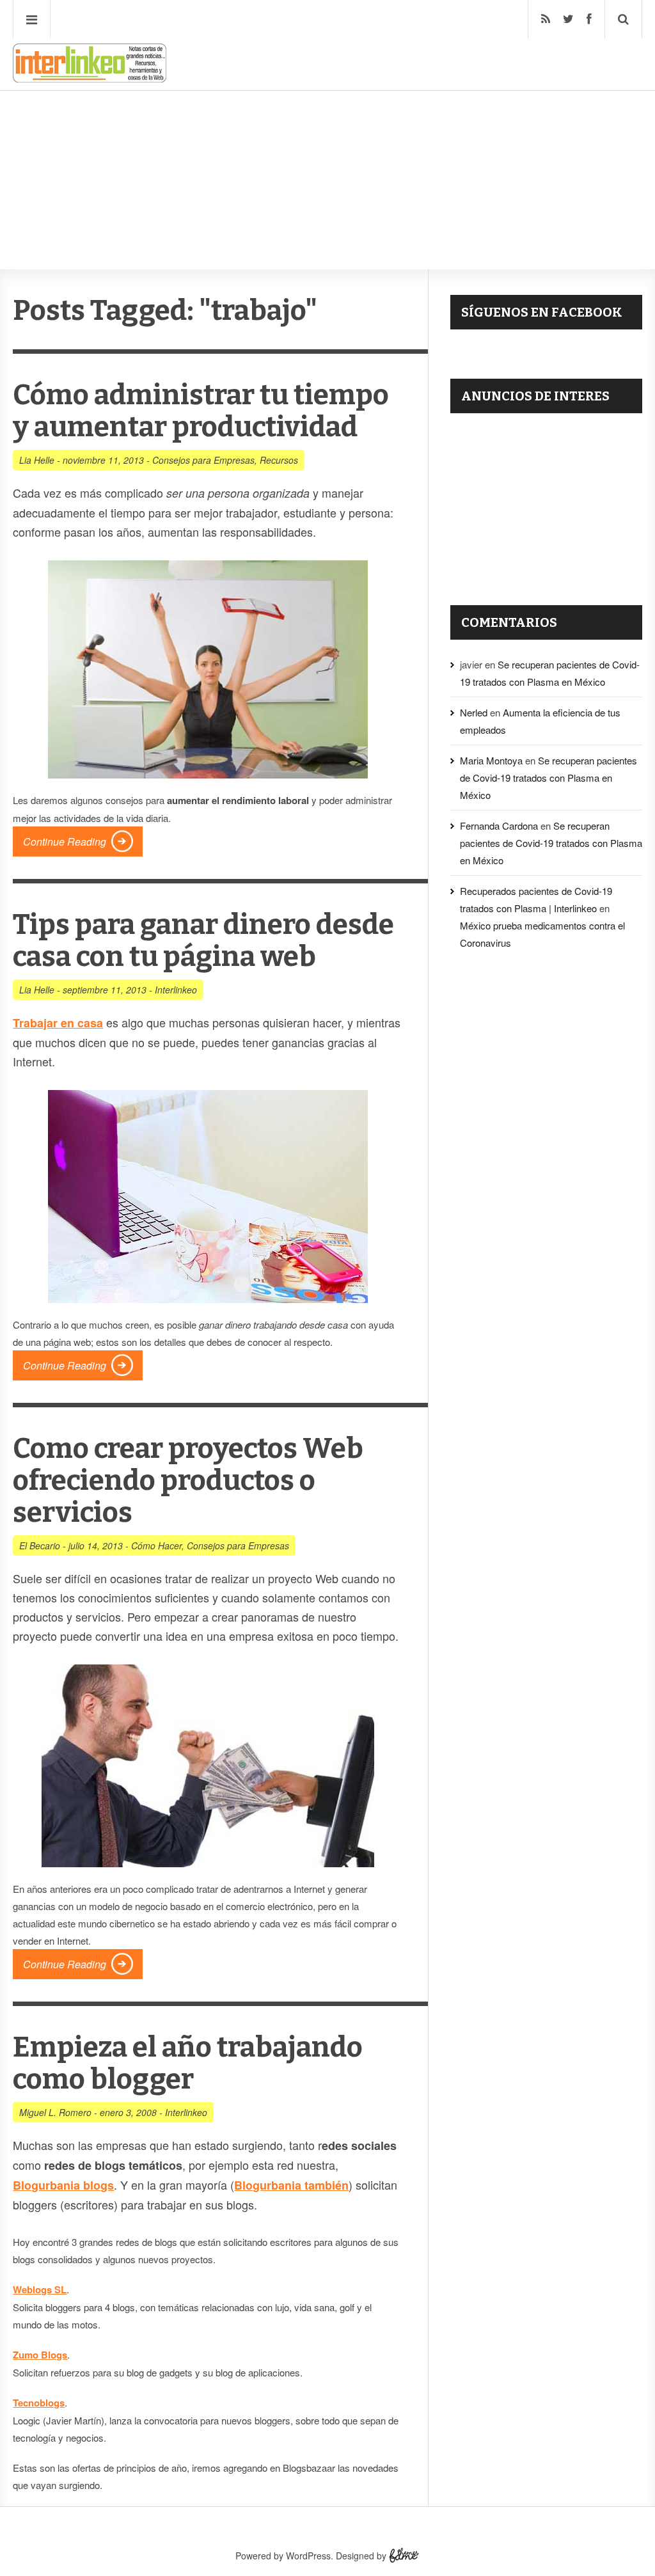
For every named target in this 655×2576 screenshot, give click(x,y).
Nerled (474, 712)
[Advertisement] (327, 141)
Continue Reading (65, 842)
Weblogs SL (40, 2289)
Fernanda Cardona (499, 826)
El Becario (40, 1545)
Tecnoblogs (39, 2403)
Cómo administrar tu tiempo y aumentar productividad (201, 411)
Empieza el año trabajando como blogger (188, 2063)
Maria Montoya (491, 760)
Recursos (279, 460)
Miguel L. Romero (55, 2112)
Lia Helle (37, 460)
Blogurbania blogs (63, 2185)
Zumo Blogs (40, 2355)
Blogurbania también (291, 2185)
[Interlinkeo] (90, 77)
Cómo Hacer (156, 1545)
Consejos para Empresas (203, 460)
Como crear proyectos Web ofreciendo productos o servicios (188, 1481)
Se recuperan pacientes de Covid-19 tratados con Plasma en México (548, 778)
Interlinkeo (176, 990)
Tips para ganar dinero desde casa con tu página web (203, 941)
